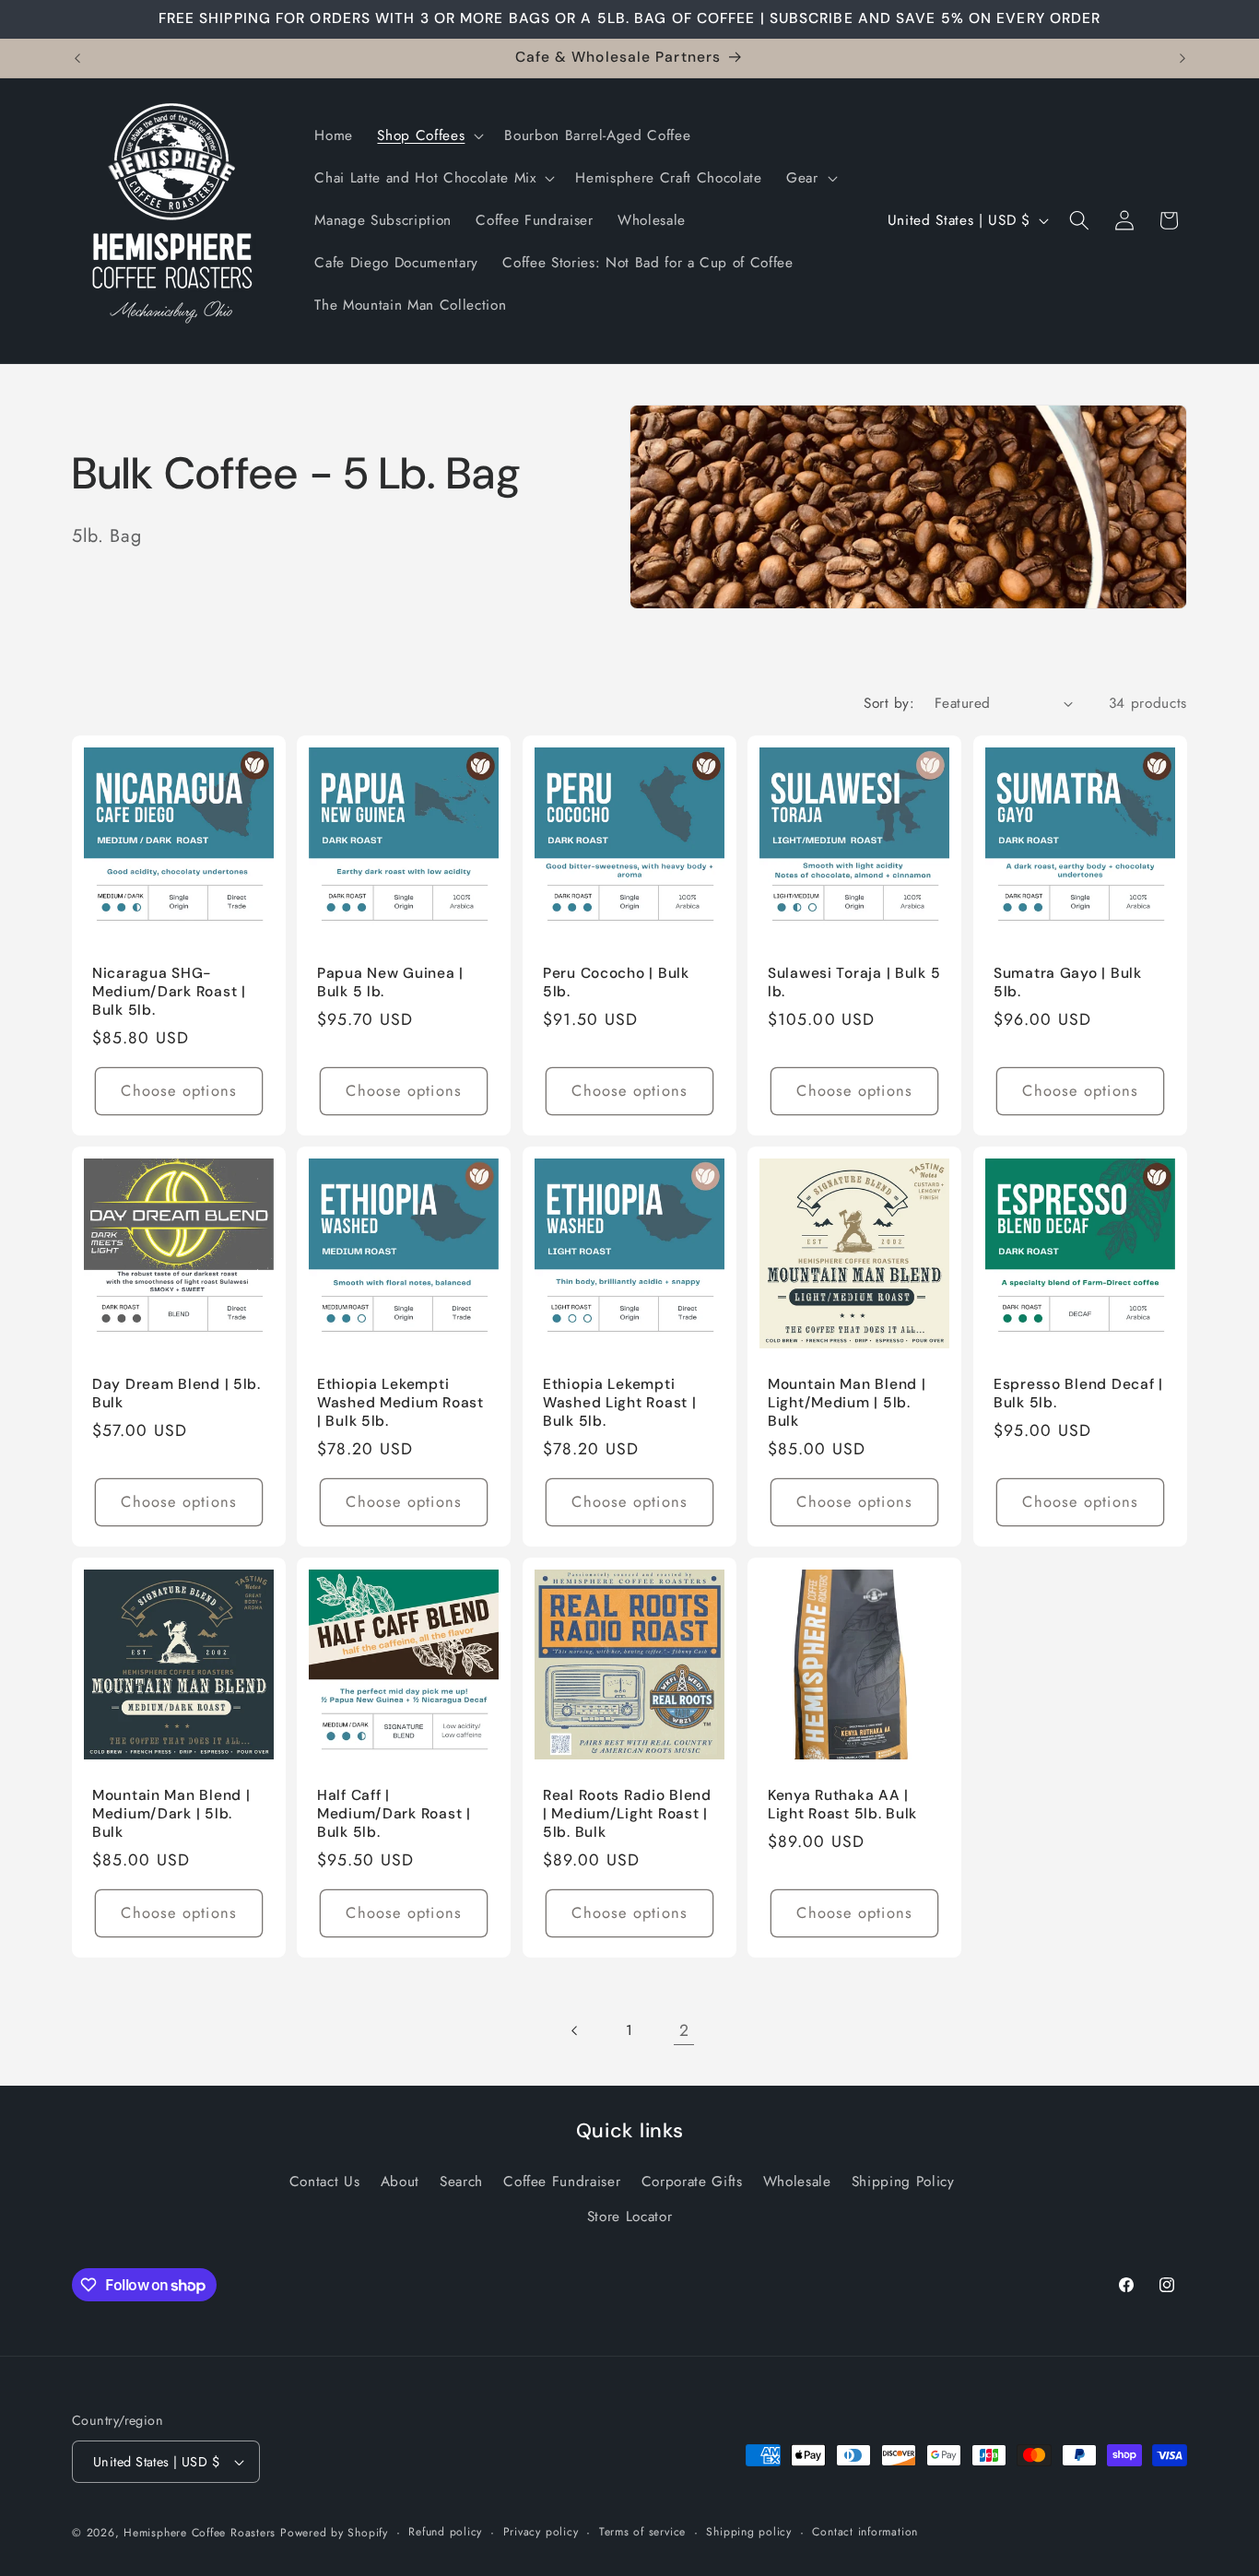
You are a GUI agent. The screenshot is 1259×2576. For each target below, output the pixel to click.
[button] (429, 136)
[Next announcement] (1183, 58)
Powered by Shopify (334, 2533)
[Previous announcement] (77, 58)
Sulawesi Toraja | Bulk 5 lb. (854, 983)
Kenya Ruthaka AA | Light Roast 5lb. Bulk (842, 1805)
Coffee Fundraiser (562, 2182)
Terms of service (642, 2532)
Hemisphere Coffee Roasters (200, 2533)
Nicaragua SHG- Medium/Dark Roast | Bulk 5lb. (169, 992)
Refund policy (445, 2532)
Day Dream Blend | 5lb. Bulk (176, 1394)
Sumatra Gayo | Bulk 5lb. (1068, 983)
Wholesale (797, 2182)
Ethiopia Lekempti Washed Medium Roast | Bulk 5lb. (400, 1403)
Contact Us (325, 2182)
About (400, 2182)
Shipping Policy (903, 2182)
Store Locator (630, 2217)
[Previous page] (574, 2030)
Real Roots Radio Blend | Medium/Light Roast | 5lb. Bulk (627, 1814)
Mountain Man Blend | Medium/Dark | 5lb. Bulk (171, 1814)
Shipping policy (749, 2532)
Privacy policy (541, 2532)
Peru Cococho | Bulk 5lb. (616, 983)
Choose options (178, 1090)
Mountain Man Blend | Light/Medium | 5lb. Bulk (847, 1403)
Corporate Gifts (692, 2182)
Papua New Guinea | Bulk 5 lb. (390, 983)
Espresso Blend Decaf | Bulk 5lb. (1078, 1394)
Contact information (865, 2532)
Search (461, 2182)
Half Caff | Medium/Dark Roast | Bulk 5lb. (394, 1814)
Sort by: (889, 703)
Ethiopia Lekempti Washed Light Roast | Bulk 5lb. (619, 1403)
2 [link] (684, 2030)
